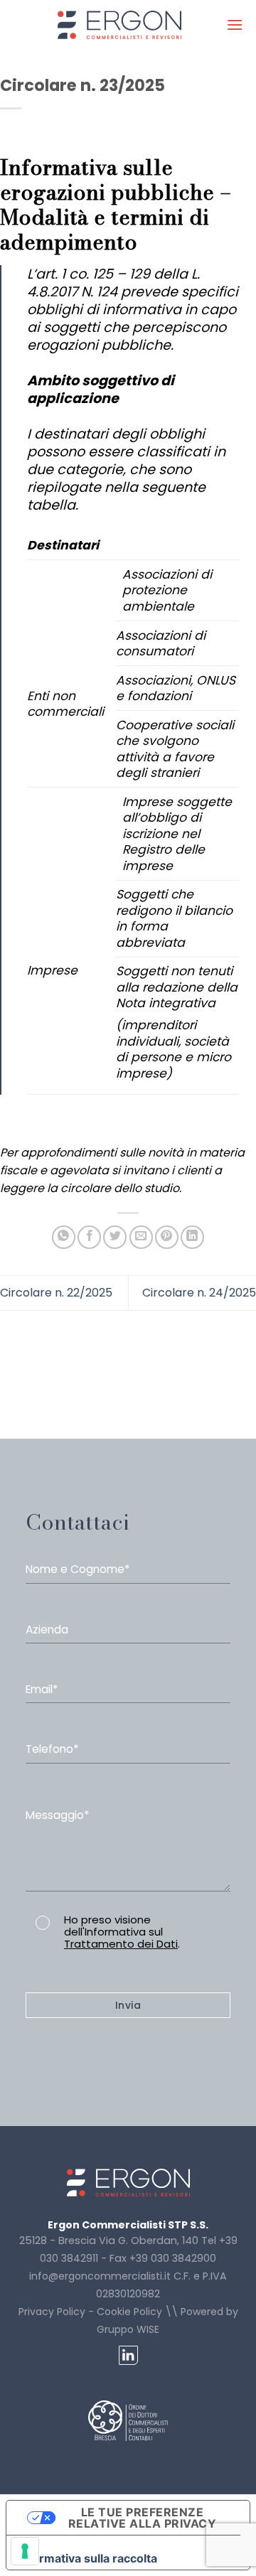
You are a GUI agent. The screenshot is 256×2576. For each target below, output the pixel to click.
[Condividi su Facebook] (89, 1237)
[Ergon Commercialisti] (119, 25)
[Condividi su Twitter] (115, 1237)
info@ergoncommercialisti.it (100, 2276)
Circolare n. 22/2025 (56, 1293)
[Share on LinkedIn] (192, 1237)
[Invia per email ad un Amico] (141, 1237)
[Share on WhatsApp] (64, 1237)
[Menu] (235, 25)
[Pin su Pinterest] (167, 1237)
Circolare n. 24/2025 (199, 1293)
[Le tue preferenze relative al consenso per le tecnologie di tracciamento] (25, 2551)
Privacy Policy (52, 2312)
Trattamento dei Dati (121, 1944)
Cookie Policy (129, 2312)
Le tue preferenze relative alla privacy (142, 2518)
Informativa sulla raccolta (87, 2558)
